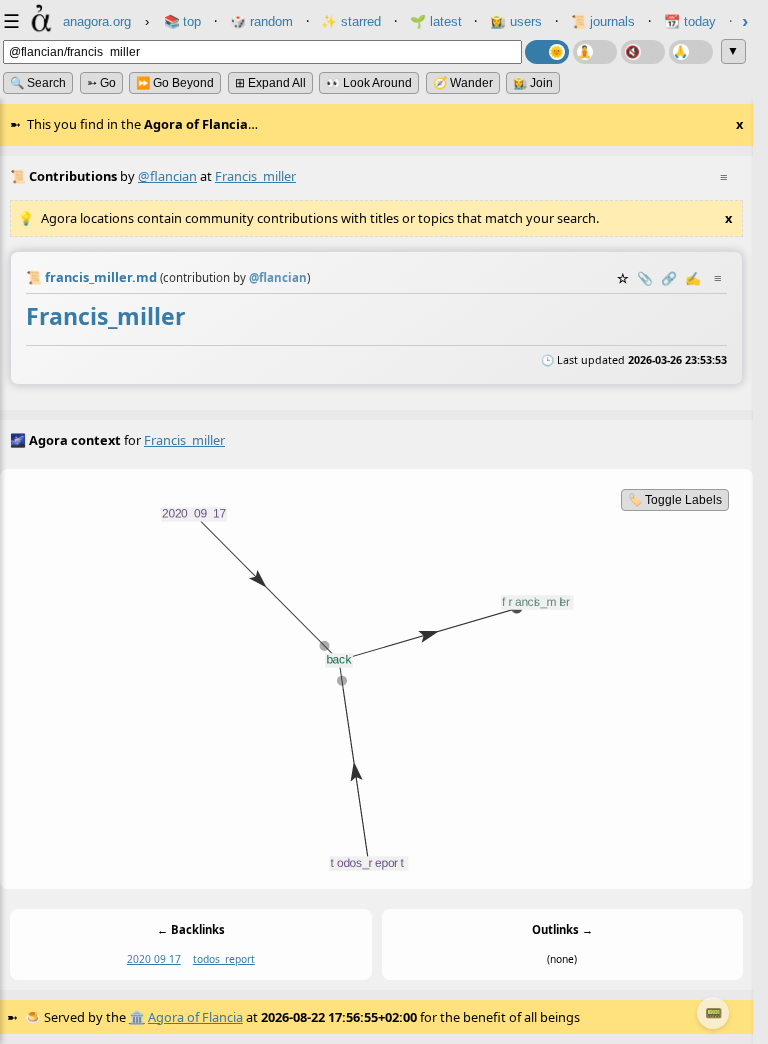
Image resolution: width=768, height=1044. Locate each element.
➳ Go (101, 83)
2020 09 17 (154, 959)
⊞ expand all (270, 83)
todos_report (224, 959)
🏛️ (137, 1017)
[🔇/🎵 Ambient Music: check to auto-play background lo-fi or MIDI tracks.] (643, 52)
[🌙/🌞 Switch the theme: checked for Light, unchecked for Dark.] (547, 52)
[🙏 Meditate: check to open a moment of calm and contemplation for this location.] (691, 52)
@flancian (167, 176)
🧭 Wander (463, 83)
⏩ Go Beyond (175, 83)
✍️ (693, 278)
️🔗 (669, 278)
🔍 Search (38, 83)
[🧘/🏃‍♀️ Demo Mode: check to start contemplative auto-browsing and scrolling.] (595, 52)
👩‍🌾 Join (533, 83)
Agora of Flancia (195, 1017)
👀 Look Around (369, 83)
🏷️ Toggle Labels (675, 500)
